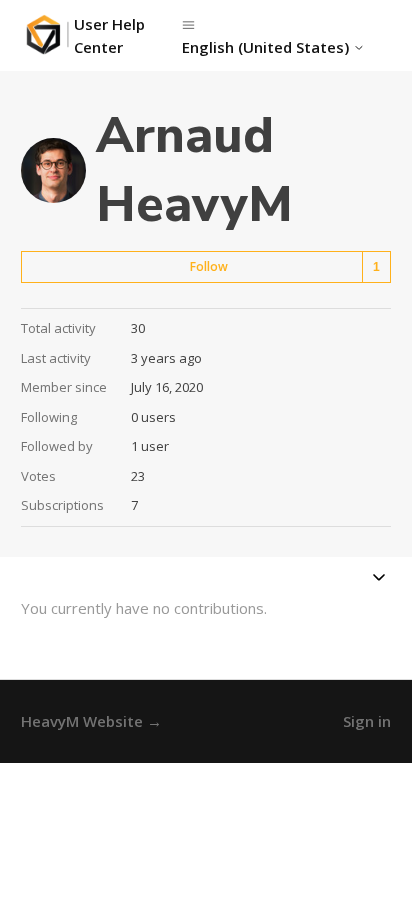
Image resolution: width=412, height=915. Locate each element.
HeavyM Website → (91, 721)
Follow (209, 266)
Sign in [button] (367, 721)
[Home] (47, 35)
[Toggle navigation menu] (188, 24)
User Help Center (109, 35)
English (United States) (267, 47)
